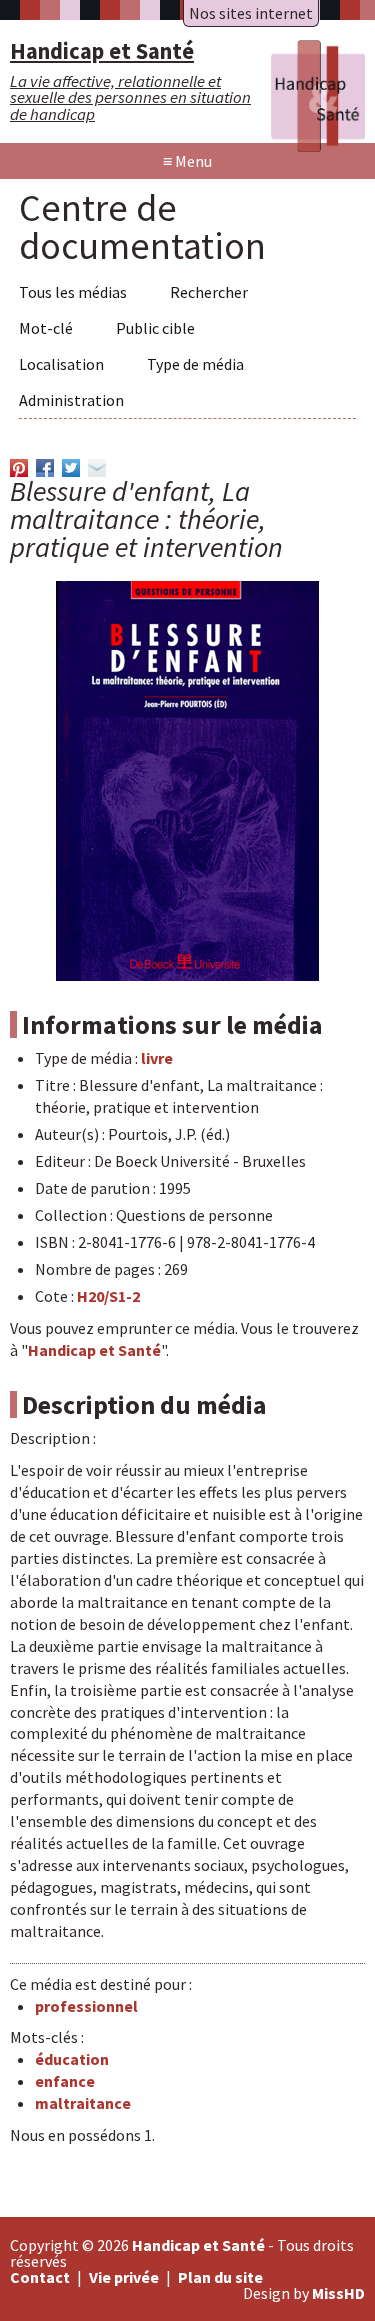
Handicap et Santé (94, 1350)
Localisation (61, 364)
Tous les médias (73, 292)
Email (97, 468)
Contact (40, 2277)
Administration (71, 400)
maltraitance (83, 2103)
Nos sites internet (251, 13)
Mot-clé (46, 328)
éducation (72, 2059)
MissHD (338, 2293)
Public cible (155, 328)
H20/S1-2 (108, 1296)
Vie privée (124, 2277)
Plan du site (220, 2277)
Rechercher (209, 292)
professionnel (86, 2006)
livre (157, 1058)
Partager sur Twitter (71, 468)
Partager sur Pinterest (19, 468)
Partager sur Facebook (45, 468)
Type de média (195, 364)
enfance (65, 2081)
